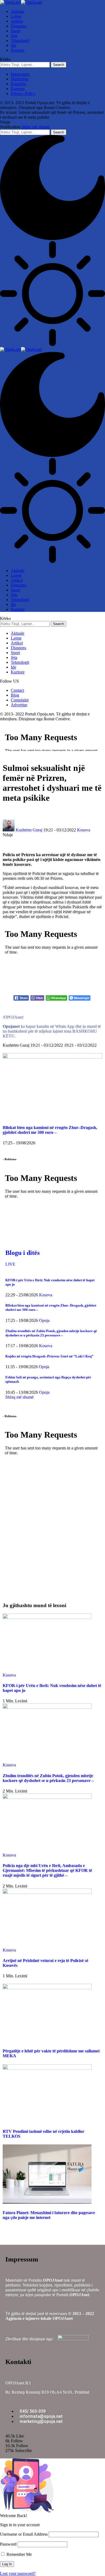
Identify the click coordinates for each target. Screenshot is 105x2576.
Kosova (84, 830)
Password (8, 2544)
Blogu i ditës (22, 1253)
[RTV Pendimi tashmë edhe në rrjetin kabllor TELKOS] (47, 2068)
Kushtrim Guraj (29, 830)
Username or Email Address (24, 2534)
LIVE (10, 1264)
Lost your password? (18, 2573)
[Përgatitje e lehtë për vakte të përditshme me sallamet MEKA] (47, 1988)
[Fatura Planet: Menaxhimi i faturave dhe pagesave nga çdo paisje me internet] (47, 2202)
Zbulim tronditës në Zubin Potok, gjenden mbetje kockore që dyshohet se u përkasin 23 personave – (51, 1333)
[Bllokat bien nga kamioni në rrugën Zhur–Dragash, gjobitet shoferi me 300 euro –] (52, 1057)
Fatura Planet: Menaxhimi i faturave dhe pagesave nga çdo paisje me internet (49, 2215)
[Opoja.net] (21, 2)
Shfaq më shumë (35, 127)
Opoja (44, 1320)
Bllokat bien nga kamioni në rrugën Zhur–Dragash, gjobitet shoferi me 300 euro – (50, 1130)
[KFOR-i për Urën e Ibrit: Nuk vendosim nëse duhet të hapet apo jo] (47, 1617)
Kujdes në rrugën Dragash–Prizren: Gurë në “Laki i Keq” (49, 1356)
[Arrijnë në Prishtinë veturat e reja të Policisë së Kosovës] (47, 1892)
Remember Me (19, 2554)
